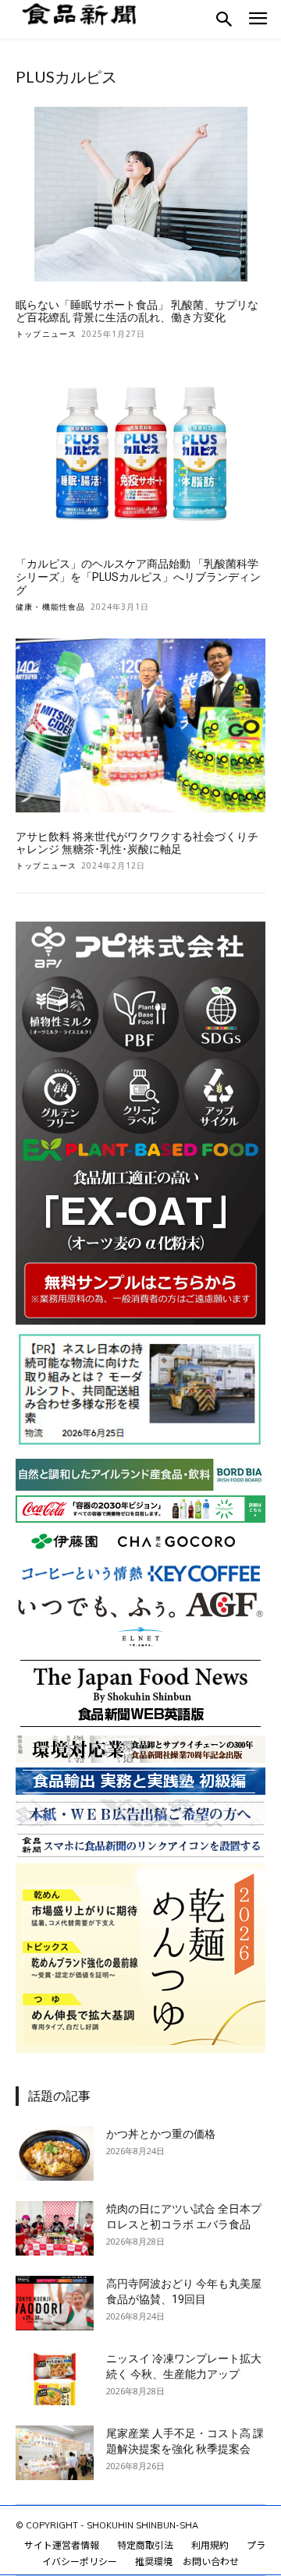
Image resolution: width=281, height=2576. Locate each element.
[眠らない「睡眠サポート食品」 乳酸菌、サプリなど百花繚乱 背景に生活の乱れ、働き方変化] (140, 194)
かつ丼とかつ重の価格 (161, 2134)
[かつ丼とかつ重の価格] (55, 2153)
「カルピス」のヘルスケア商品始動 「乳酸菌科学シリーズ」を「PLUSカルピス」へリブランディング (138, 577)
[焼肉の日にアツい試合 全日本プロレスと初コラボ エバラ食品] (55, 2228)
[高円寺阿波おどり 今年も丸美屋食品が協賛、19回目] (55, 2303)
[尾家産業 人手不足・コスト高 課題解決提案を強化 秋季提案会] (55, 2453)
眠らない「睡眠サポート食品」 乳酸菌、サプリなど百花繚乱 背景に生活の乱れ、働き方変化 (137, 311)
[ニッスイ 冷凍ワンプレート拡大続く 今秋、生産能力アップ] (55, 2378)
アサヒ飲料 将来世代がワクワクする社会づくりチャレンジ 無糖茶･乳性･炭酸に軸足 (137, 843)
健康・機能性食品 (51, 607)
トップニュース (46, 334)
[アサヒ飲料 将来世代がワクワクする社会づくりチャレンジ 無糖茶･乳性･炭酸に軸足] (140, 726)
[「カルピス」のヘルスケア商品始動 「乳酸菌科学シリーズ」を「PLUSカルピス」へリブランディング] (140, 453)
